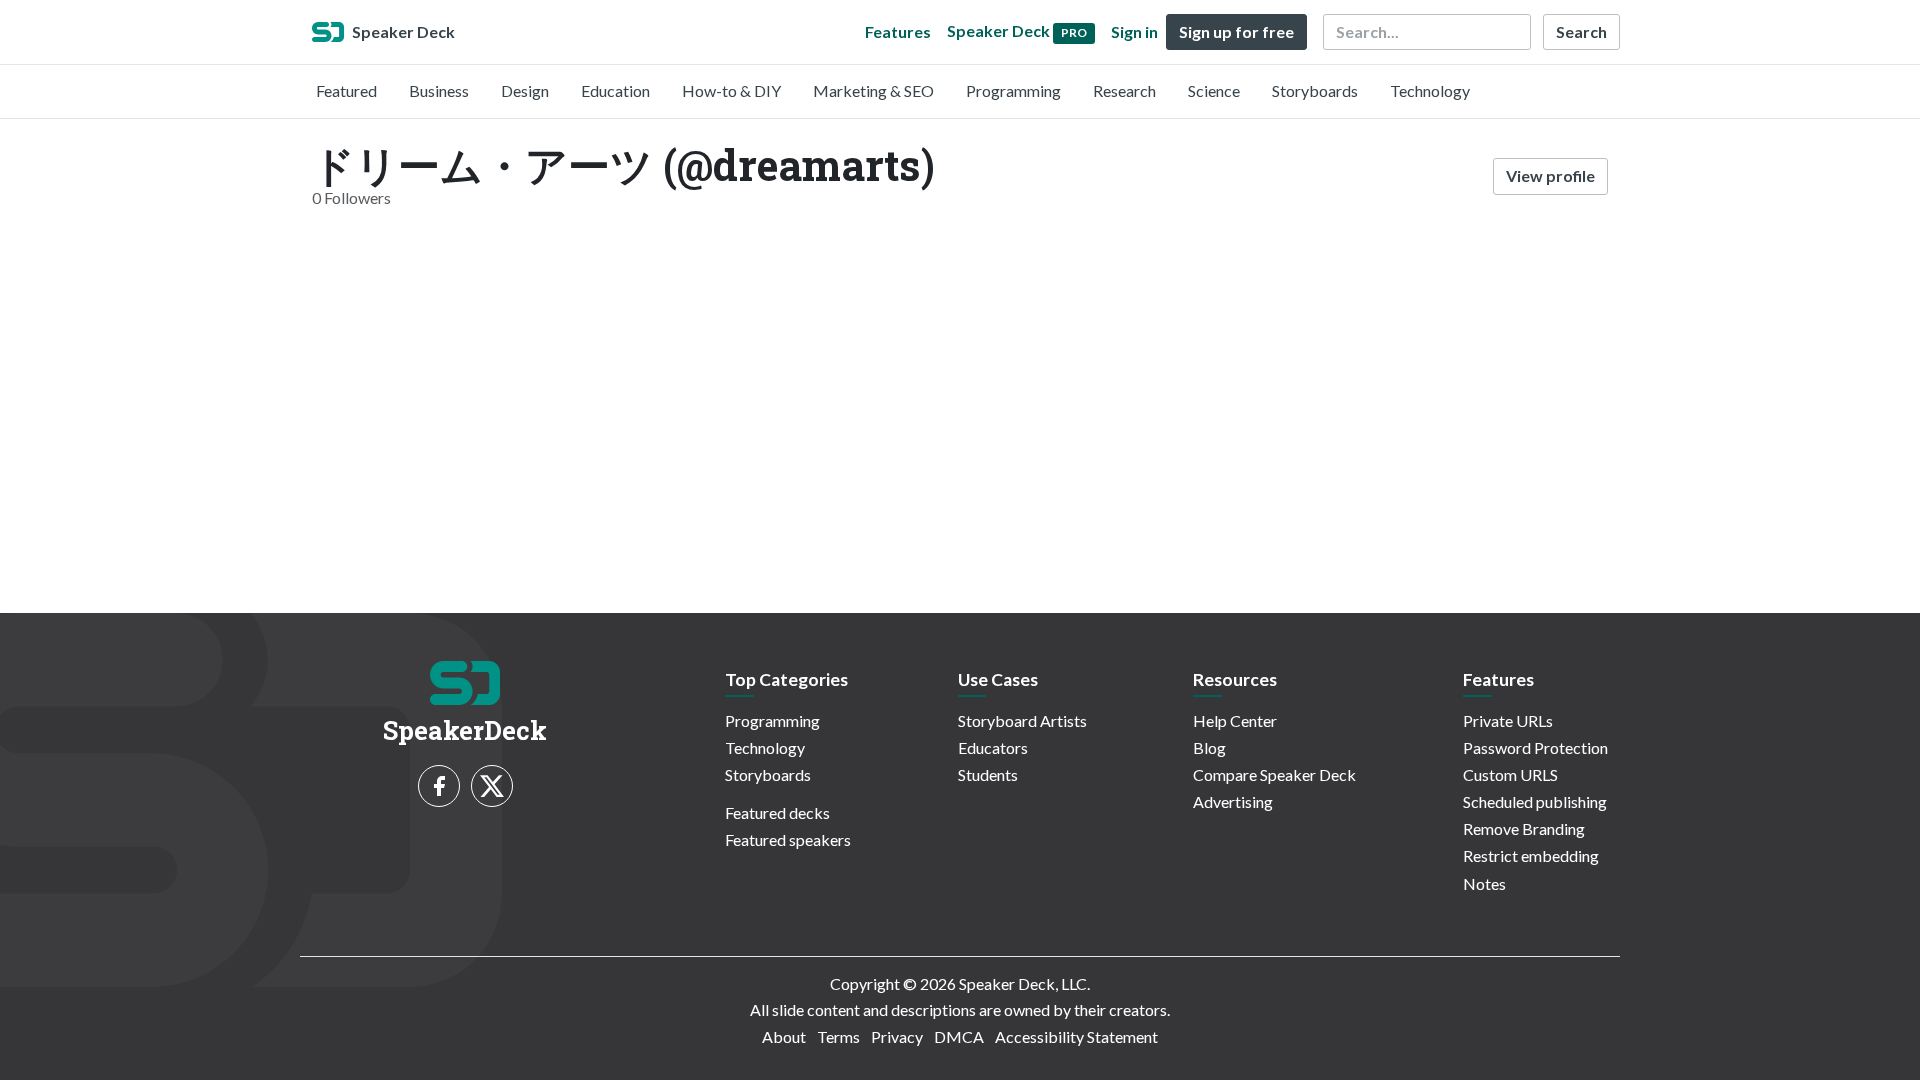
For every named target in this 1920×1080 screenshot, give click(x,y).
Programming (1013, 90)
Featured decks (777, 812)
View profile (1550, 175)
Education (615, 90)
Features (898, 31)
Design (525, 90)
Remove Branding (1524, 828)
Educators (993, 747)
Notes (1484, 883)
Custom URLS (1510, 774)
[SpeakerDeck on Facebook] (439, 786)
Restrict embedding (1531, 855)
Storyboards (1315, 90)
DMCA (959, 1036)
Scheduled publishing (1535, 801)
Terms (838, 1036)
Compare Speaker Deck (1274, 774)
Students (988, 774)
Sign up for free (1236, 31)
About (784, 1036)
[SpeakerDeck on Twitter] (492, 786)
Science (1214, 90)
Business (439, 90)
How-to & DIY (731, 90)
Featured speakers (788, 839)
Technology (1430, 90)
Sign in (1134, 31)
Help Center (1235, 720)
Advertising (1233, 801)
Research (1124, 90)
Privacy (897, 1036)
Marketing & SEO (873, 90)
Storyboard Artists (1022, 720)
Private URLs (1508, 720)
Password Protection (1535, 747)
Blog (1209, 747)
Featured (346, 90)
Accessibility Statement (1076, 1036)
